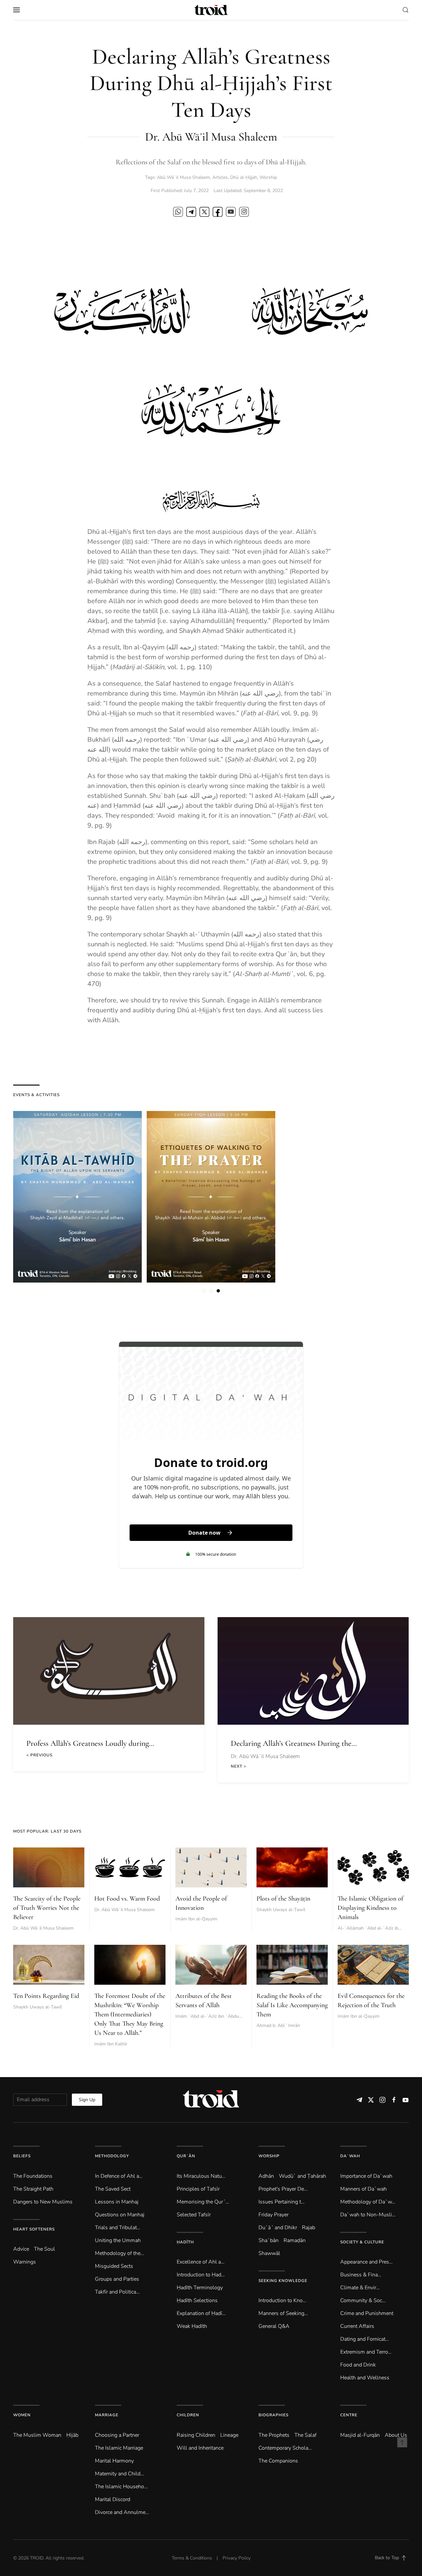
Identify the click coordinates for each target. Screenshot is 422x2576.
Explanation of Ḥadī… (201, 2313)
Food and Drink (358, 2365)
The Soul (45, 2249)
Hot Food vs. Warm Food (127, 1899)
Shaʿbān (269, 2240)
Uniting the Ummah (118, 2240)
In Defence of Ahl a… (119, 2176)
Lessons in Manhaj (117, 2202)
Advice (21, 2249)
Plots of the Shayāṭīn (283, 1899)
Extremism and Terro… (366, 2352)
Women (22, 2415)
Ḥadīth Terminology (200, 2288)
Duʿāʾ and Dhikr (278, 2228)
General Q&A (274, 2326)
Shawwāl (269, 2253)
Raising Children (196, 2435)
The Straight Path (33, 2189)
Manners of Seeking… (283, 2313)
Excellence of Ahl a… (201, 2262)
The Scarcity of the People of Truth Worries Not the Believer (47, 1908)
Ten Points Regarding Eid (46, 1996)
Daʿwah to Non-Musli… (368, 2215)
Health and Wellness (365, 2378)
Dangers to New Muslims (43, 2202)
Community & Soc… (363, 2300)
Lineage (229, 2435)
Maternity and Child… (120, 2474)
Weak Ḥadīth (192, 2326)
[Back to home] (211, 10)
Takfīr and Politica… (117, 2292)
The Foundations (33, 2176)
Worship (268, 177)
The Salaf (305, 2435)
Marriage (107, 2415)
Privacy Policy (237, 2558)
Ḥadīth (185, 2242)
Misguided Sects (114, 2266)
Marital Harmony (114, 2461)
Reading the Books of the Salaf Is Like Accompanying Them (292, 2005)
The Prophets (274, 2435)
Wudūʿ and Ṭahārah (302, 2176)
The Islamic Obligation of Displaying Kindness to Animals (370, 1908)
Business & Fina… (361, 2275)
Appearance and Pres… (366, 2262)
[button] (16, 10)
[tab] (204, 1291)
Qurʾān (186, 2156)
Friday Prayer (273, 2215)
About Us (396, 2435)
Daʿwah (350, 2156)
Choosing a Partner (117, 2435)
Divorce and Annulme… (122, 2512)
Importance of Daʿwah (366, 2176)
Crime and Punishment (367, 2313)
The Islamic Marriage (119, 2448)
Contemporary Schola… (285, 2448)
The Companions (278, 2461)
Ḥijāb (72, 2435)
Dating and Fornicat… (365, 2339)
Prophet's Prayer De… (283, 2189)
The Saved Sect (113, 2189)
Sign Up (87, 2100)
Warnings (25, 2262)
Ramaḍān (295, 2240)
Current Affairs (357, 2326)
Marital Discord (113, 2499)
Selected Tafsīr (194, 2215)
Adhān (266, 2176)
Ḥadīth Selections (197, 2300)
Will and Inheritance (200, 2448)
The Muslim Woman (37, 2435)
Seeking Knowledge (283, 2281)
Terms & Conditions (192, 2558)
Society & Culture (362, 2242)
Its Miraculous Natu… (201, 2176)
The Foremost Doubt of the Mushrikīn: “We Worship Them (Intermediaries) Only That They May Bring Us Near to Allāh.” (130, 2014)
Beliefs (22, 2156)
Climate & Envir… (360, 2288)
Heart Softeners (34, 2229)
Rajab (309, 2228)
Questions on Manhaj (120, 2215)
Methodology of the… (120, 2253)
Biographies (273, 2415)
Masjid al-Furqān (360, 2435)
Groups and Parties (117, 2279)
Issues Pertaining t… (282, 2202)
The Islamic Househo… (121, 2487)
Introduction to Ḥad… (201, 2275)
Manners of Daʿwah (363, 2189)
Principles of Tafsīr (198, 2189)
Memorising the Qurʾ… (203, 2202)
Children (188, 2415)
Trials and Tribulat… (118, 2228)
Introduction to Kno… (282, 2300)
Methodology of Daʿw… (368, 2202)
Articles (220, 177)
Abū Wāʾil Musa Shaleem (183, 177)
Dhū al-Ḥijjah (244, 177)
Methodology (112, 2156)
